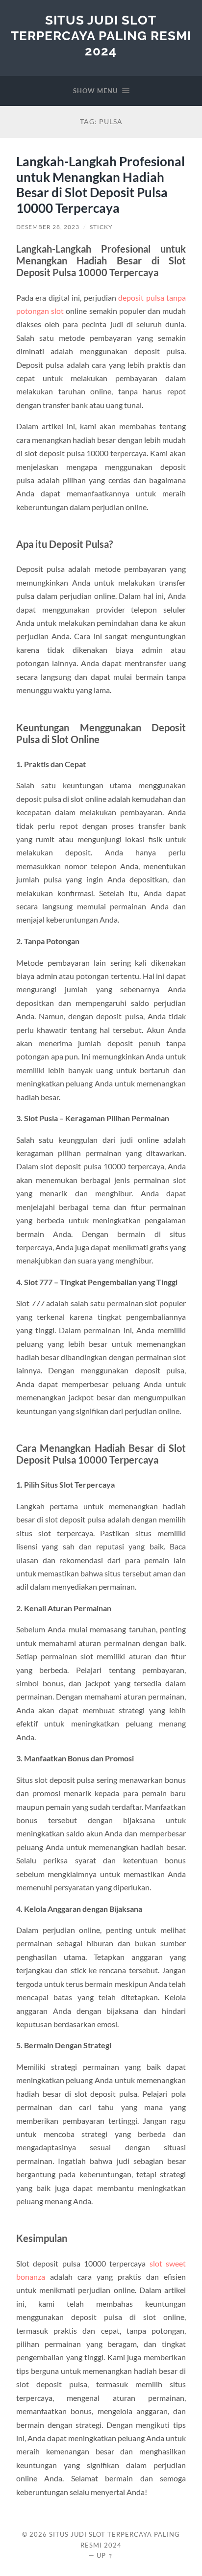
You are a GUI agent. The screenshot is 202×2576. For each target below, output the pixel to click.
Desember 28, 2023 (48, 227)
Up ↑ (105, 2555)
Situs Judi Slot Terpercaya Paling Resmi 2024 (101, 35)
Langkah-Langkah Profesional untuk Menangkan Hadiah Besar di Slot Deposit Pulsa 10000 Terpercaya (101, 185)
